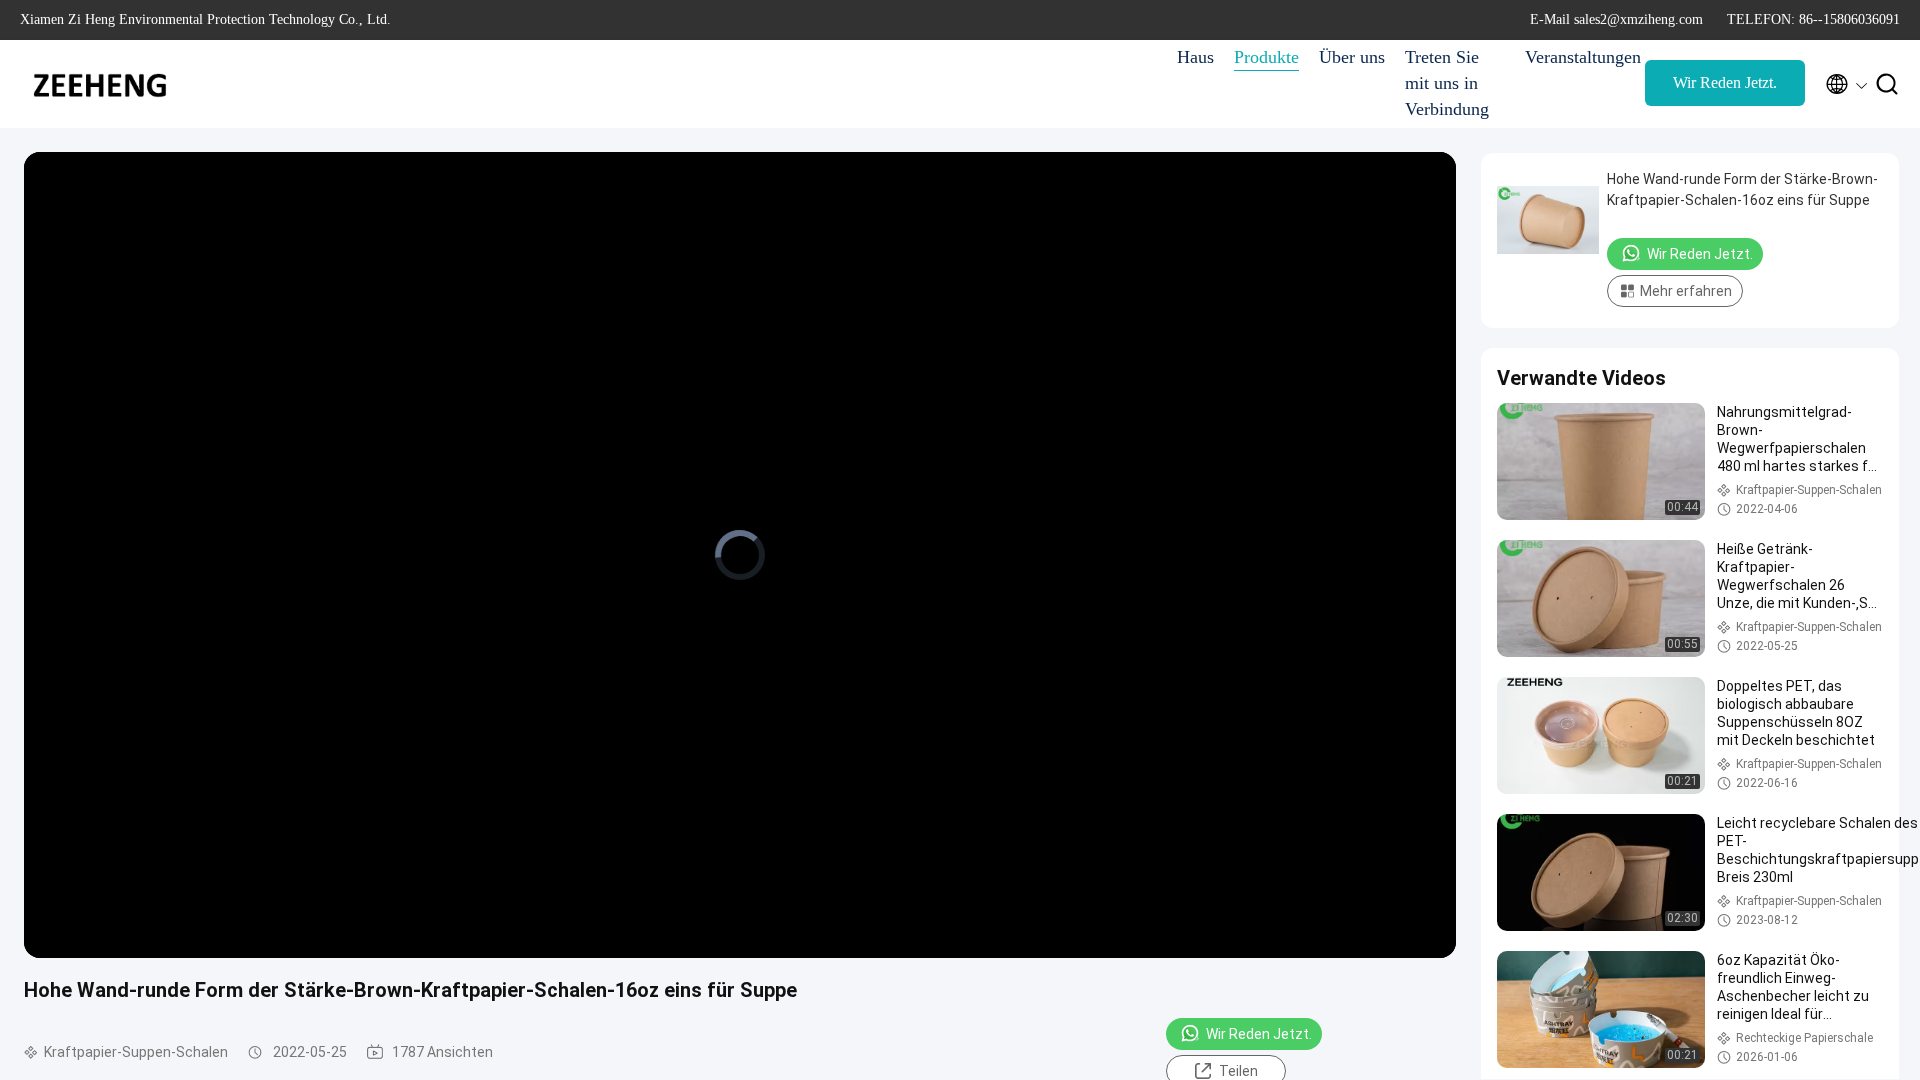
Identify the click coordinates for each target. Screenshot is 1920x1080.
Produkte (1266, 57)
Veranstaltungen (1575, 57)
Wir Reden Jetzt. (1725, 82)
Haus (1195, 57)
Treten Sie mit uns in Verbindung (1447, 83)
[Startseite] (100, 84)
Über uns (1352, 57)
